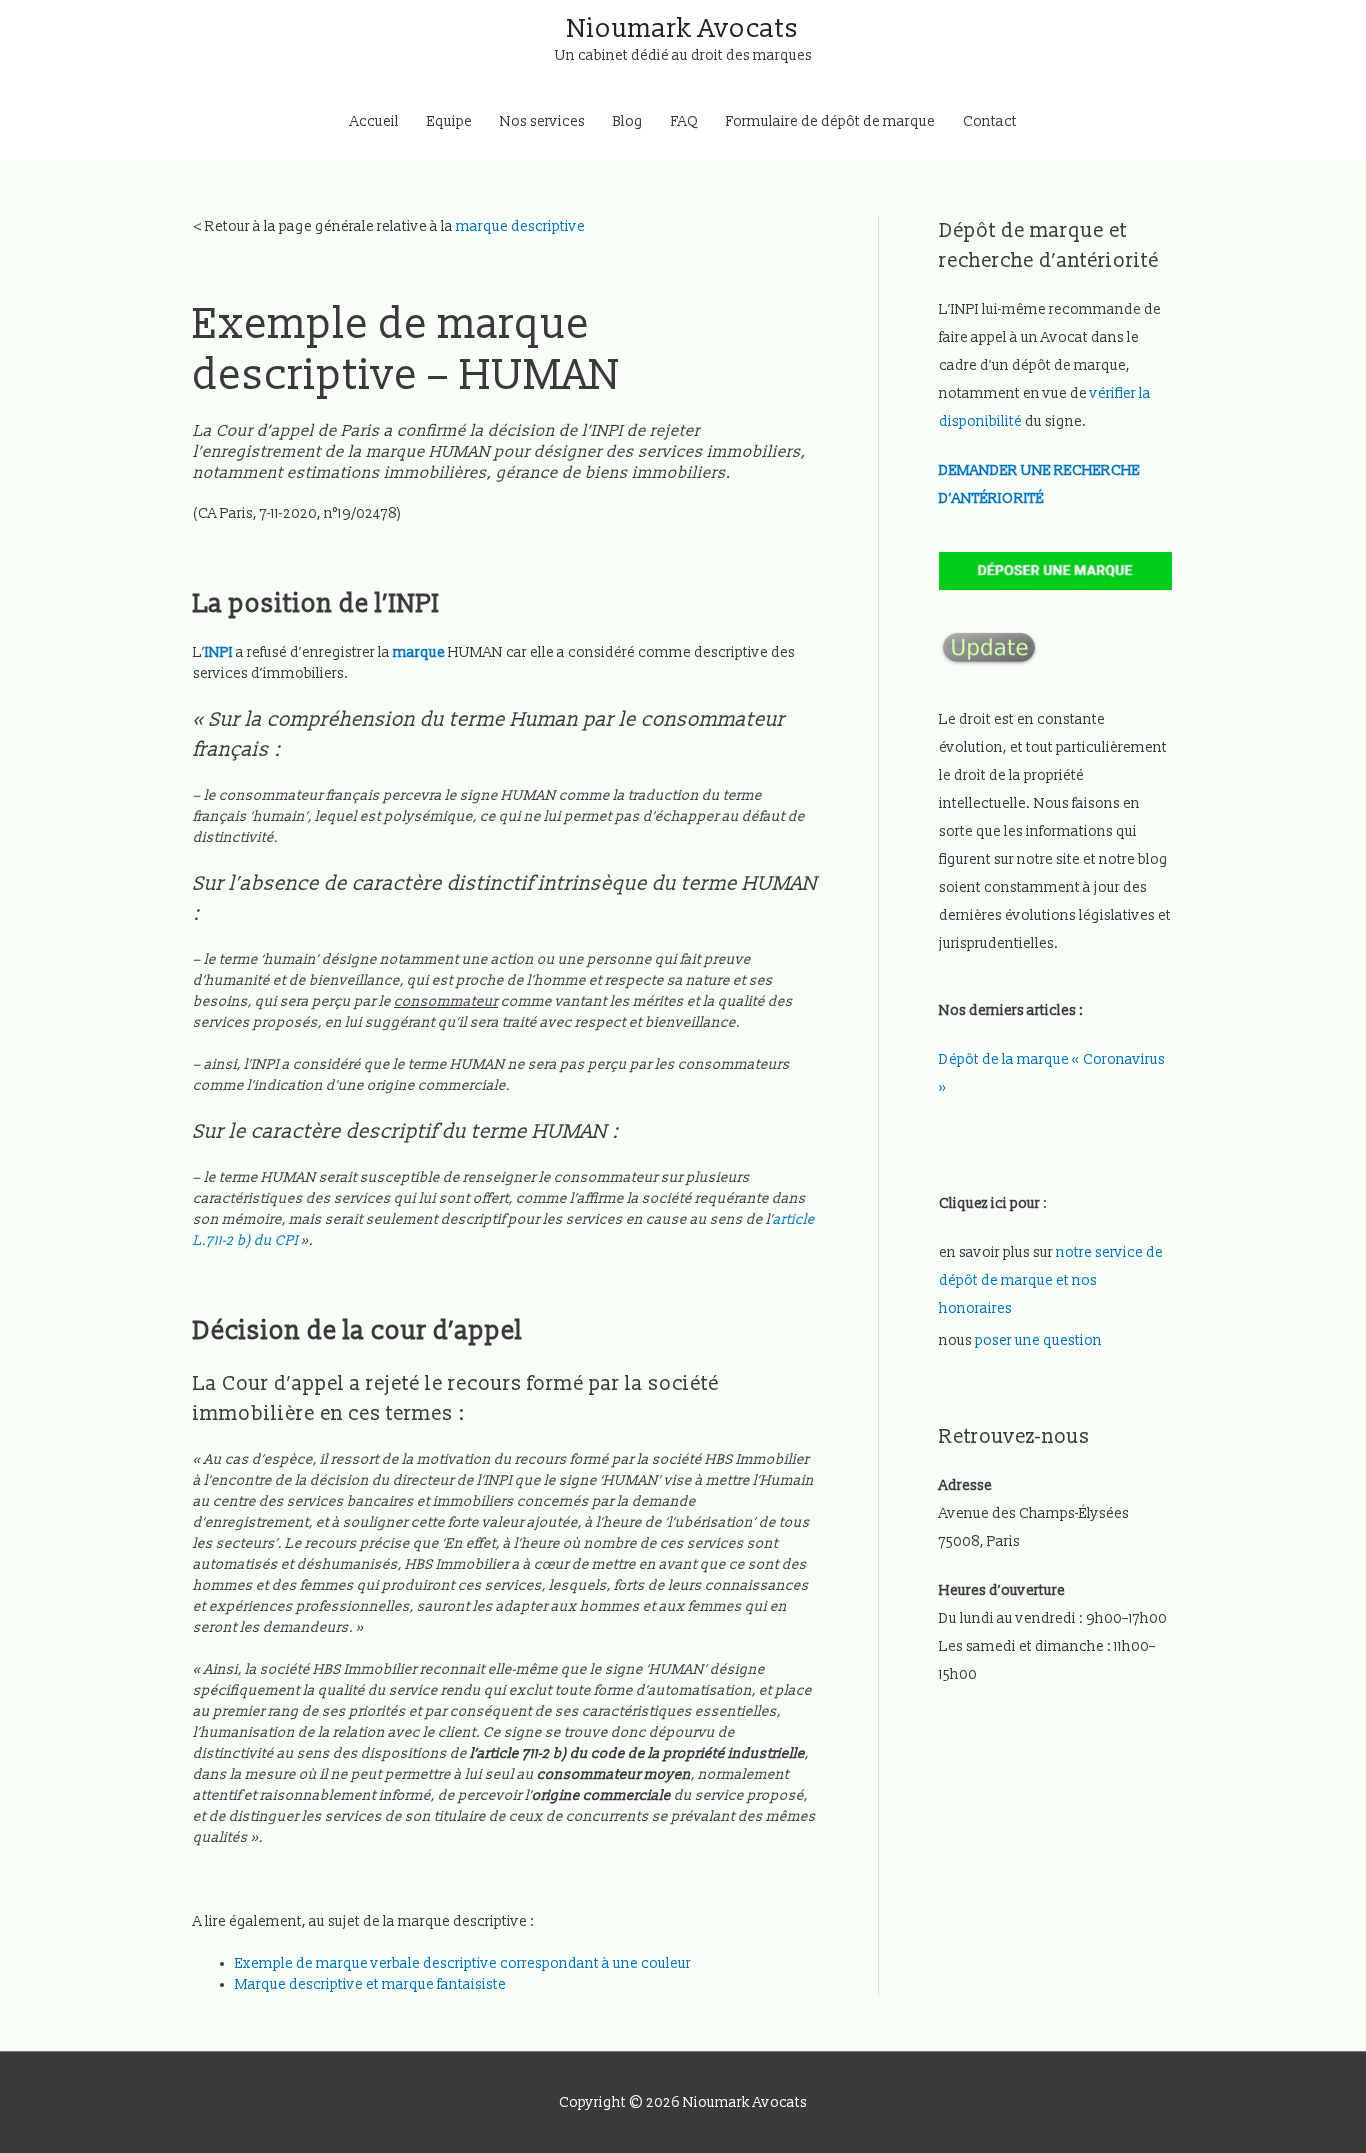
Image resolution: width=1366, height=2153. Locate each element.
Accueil (374, 121)
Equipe (449, 121)
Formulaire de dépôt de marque (830, 121)
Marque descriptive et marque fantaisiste (372, 1984)
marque (419, 652)
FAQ (684, 121)
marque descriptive (520, 226)
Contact (990, 121)
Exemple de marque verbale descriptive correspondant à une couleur (463, 1963)
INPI (219, 652)
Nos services (542, 121)
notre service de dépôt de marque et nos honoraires (1051, 1280)
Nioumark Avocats (683, 29)
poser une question (1038, 1340)
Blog (628, 121)
